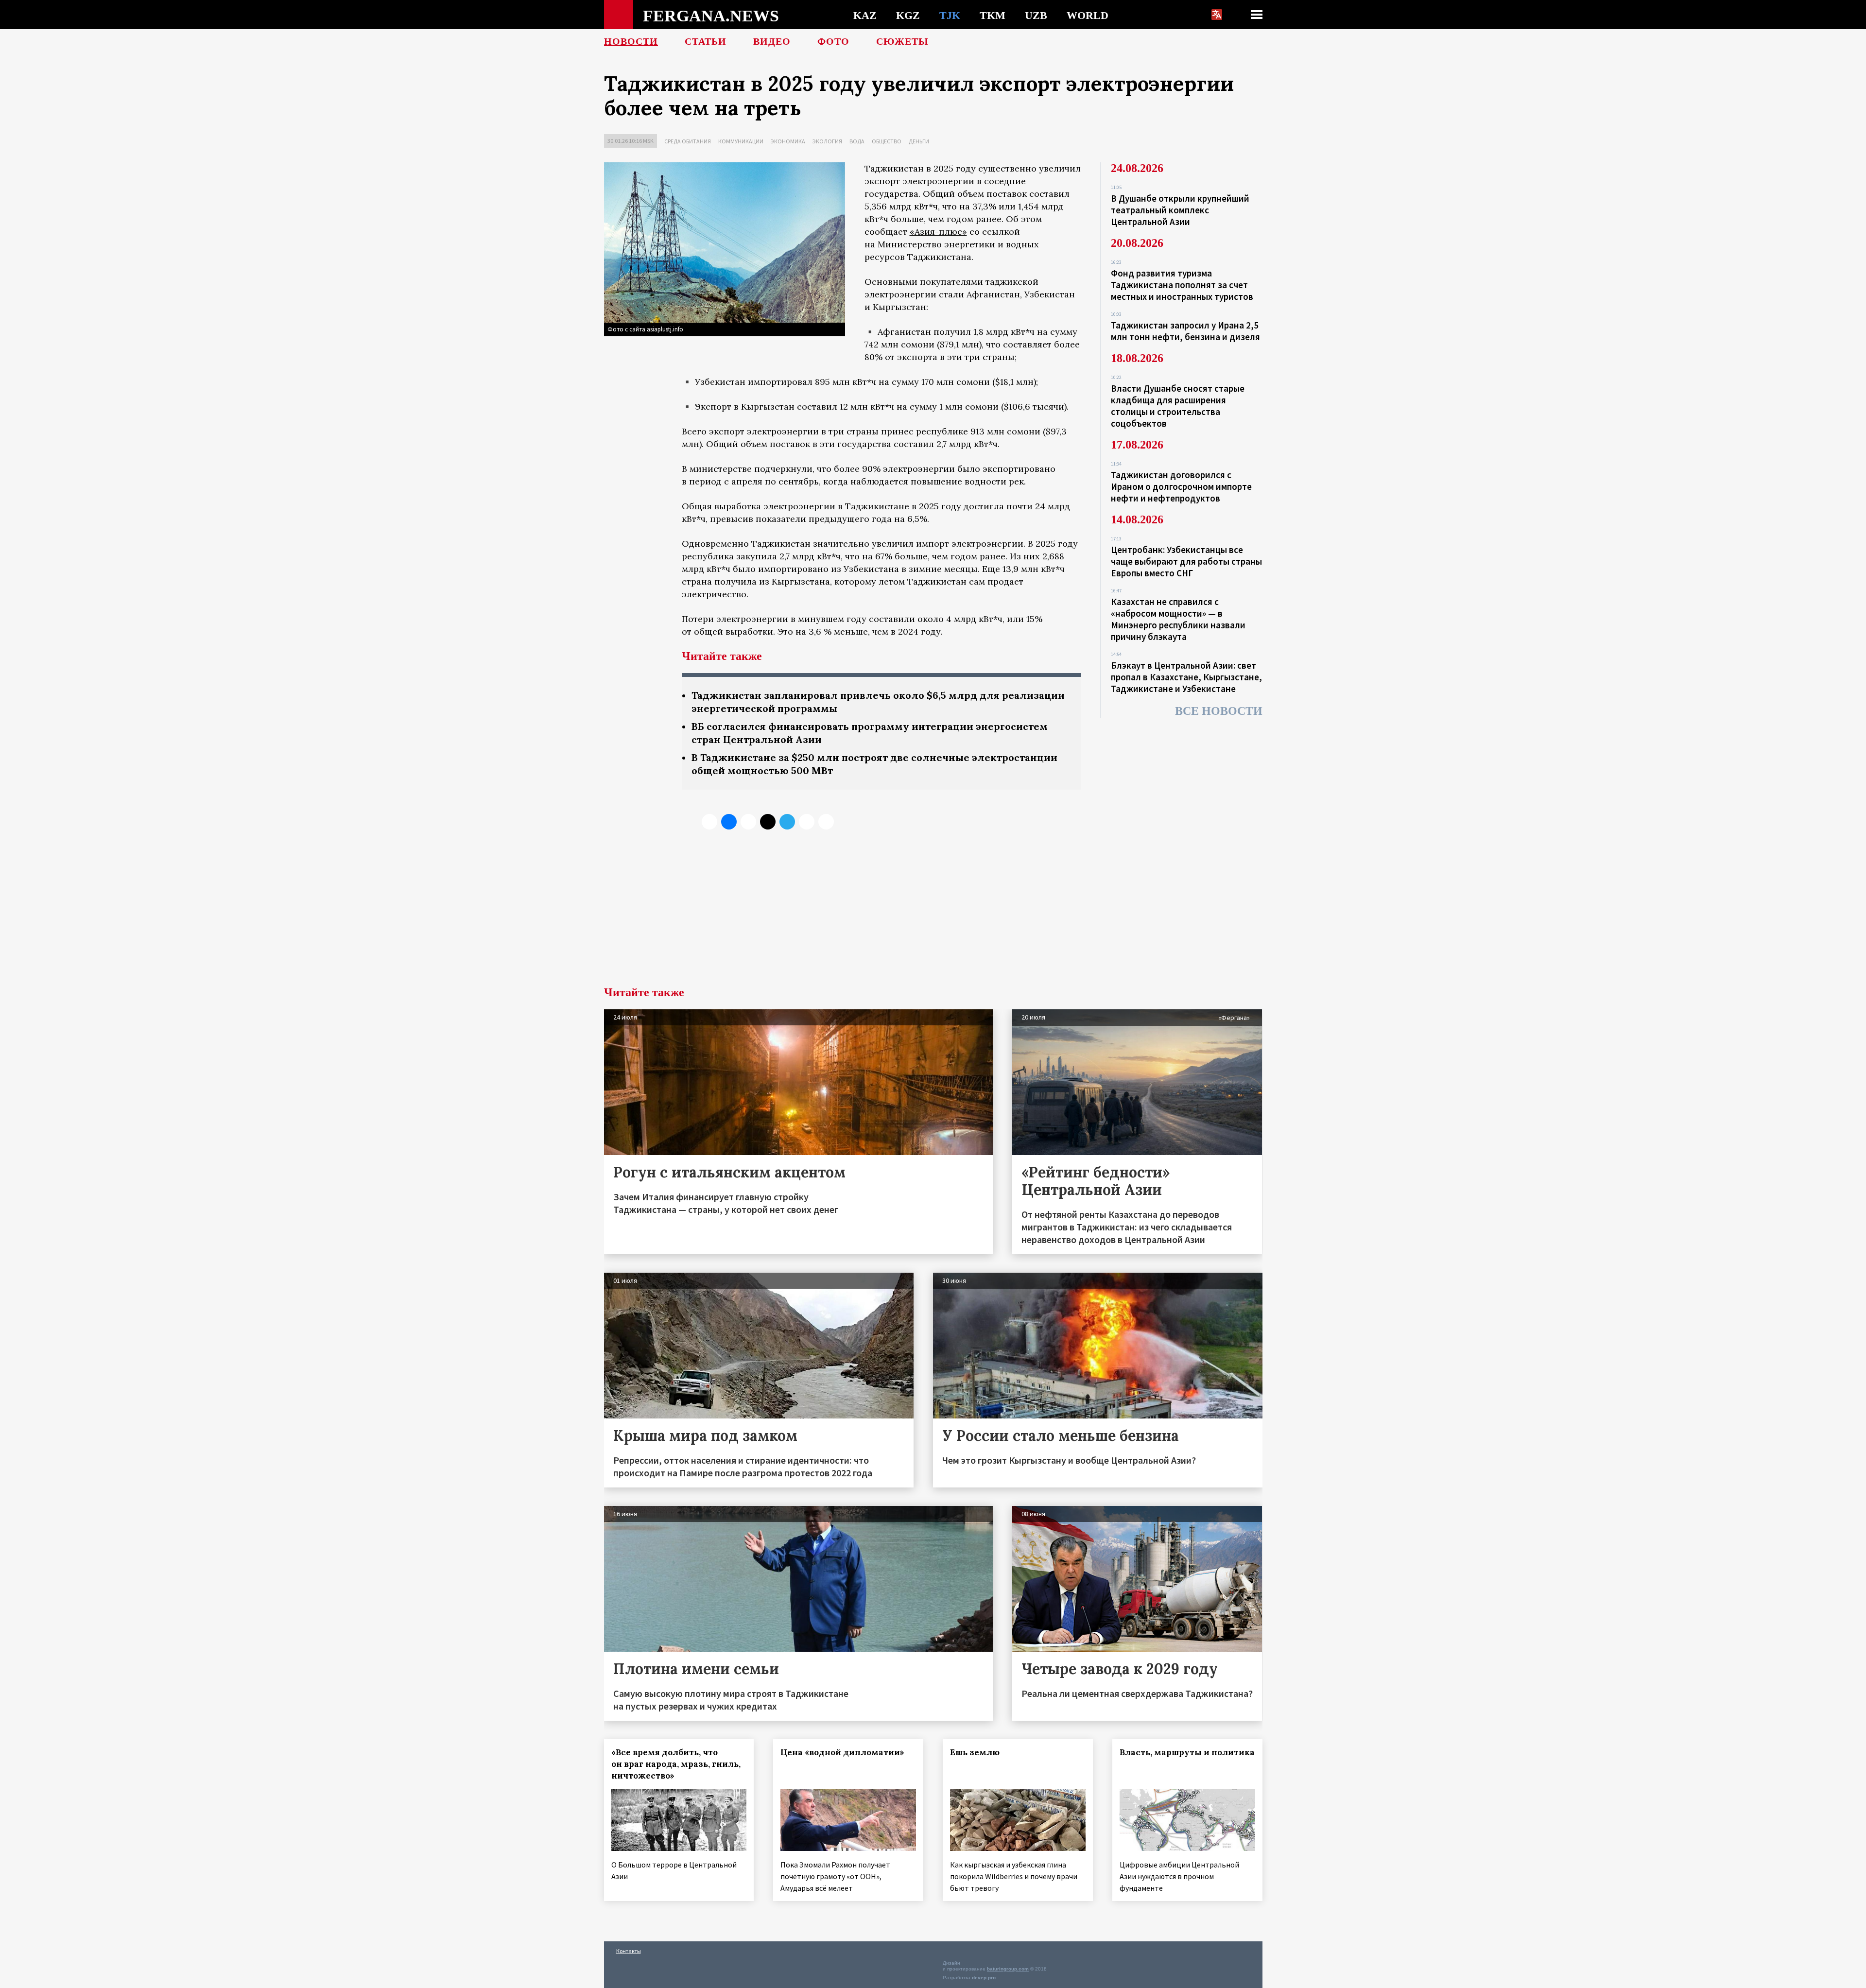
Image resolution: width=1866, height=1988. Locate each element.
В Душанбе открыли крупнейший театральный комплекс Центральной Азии (1180, 210)
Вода (857, 141)
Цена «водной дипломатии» (842, 1752)
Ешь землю (975, 1752)
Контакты (629, 1951)
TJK (950, 15)
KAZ (865, 15)
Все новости (1219, 711)
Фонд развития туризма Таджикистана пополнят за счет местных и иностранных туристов (1182, 285)
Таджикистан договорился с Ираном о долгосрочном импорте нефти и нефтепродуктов (1181, 486)
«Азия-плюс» (938, 232)
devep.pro (984, 1978)
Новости (631, 41)
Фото (833, 41)
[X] (709, 822)
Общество (887, 141)
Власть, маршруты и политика (1187, 1752)
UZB (1036, 15)
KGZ (908, 15)
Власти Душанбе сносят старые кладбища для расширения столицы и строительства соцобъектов (1178, 406)
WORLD (1088, 15)
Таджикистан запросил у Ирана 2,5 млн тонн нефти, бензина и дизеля (1185, 331)
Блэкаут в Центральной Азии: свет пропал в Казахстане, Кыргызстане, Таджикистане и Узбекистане (1186, 677)
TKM (993, 15)
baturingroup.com (1008, 1969)
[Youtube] (826, 822)
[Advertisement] (933, 914)
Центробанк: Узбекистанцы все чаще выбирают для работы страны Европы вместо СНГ (1186, 561)
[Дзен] (768, 822)
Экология (827, 141)
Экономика (788, 141)
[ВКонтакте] (729, 822)
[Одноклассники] (748, 822)
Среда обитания (688, 141)
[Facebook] (807, 822)
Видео (772, 41)
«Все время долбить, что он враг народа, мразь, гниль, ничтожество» (676, 1764)
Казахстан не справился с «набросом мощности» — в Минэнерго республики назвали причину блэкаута (1178, 619)
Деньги (919, 141)
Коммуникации (741, 141)
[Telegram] (787, 822)
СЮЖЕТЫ (902, 41)
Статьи (706, 41)
